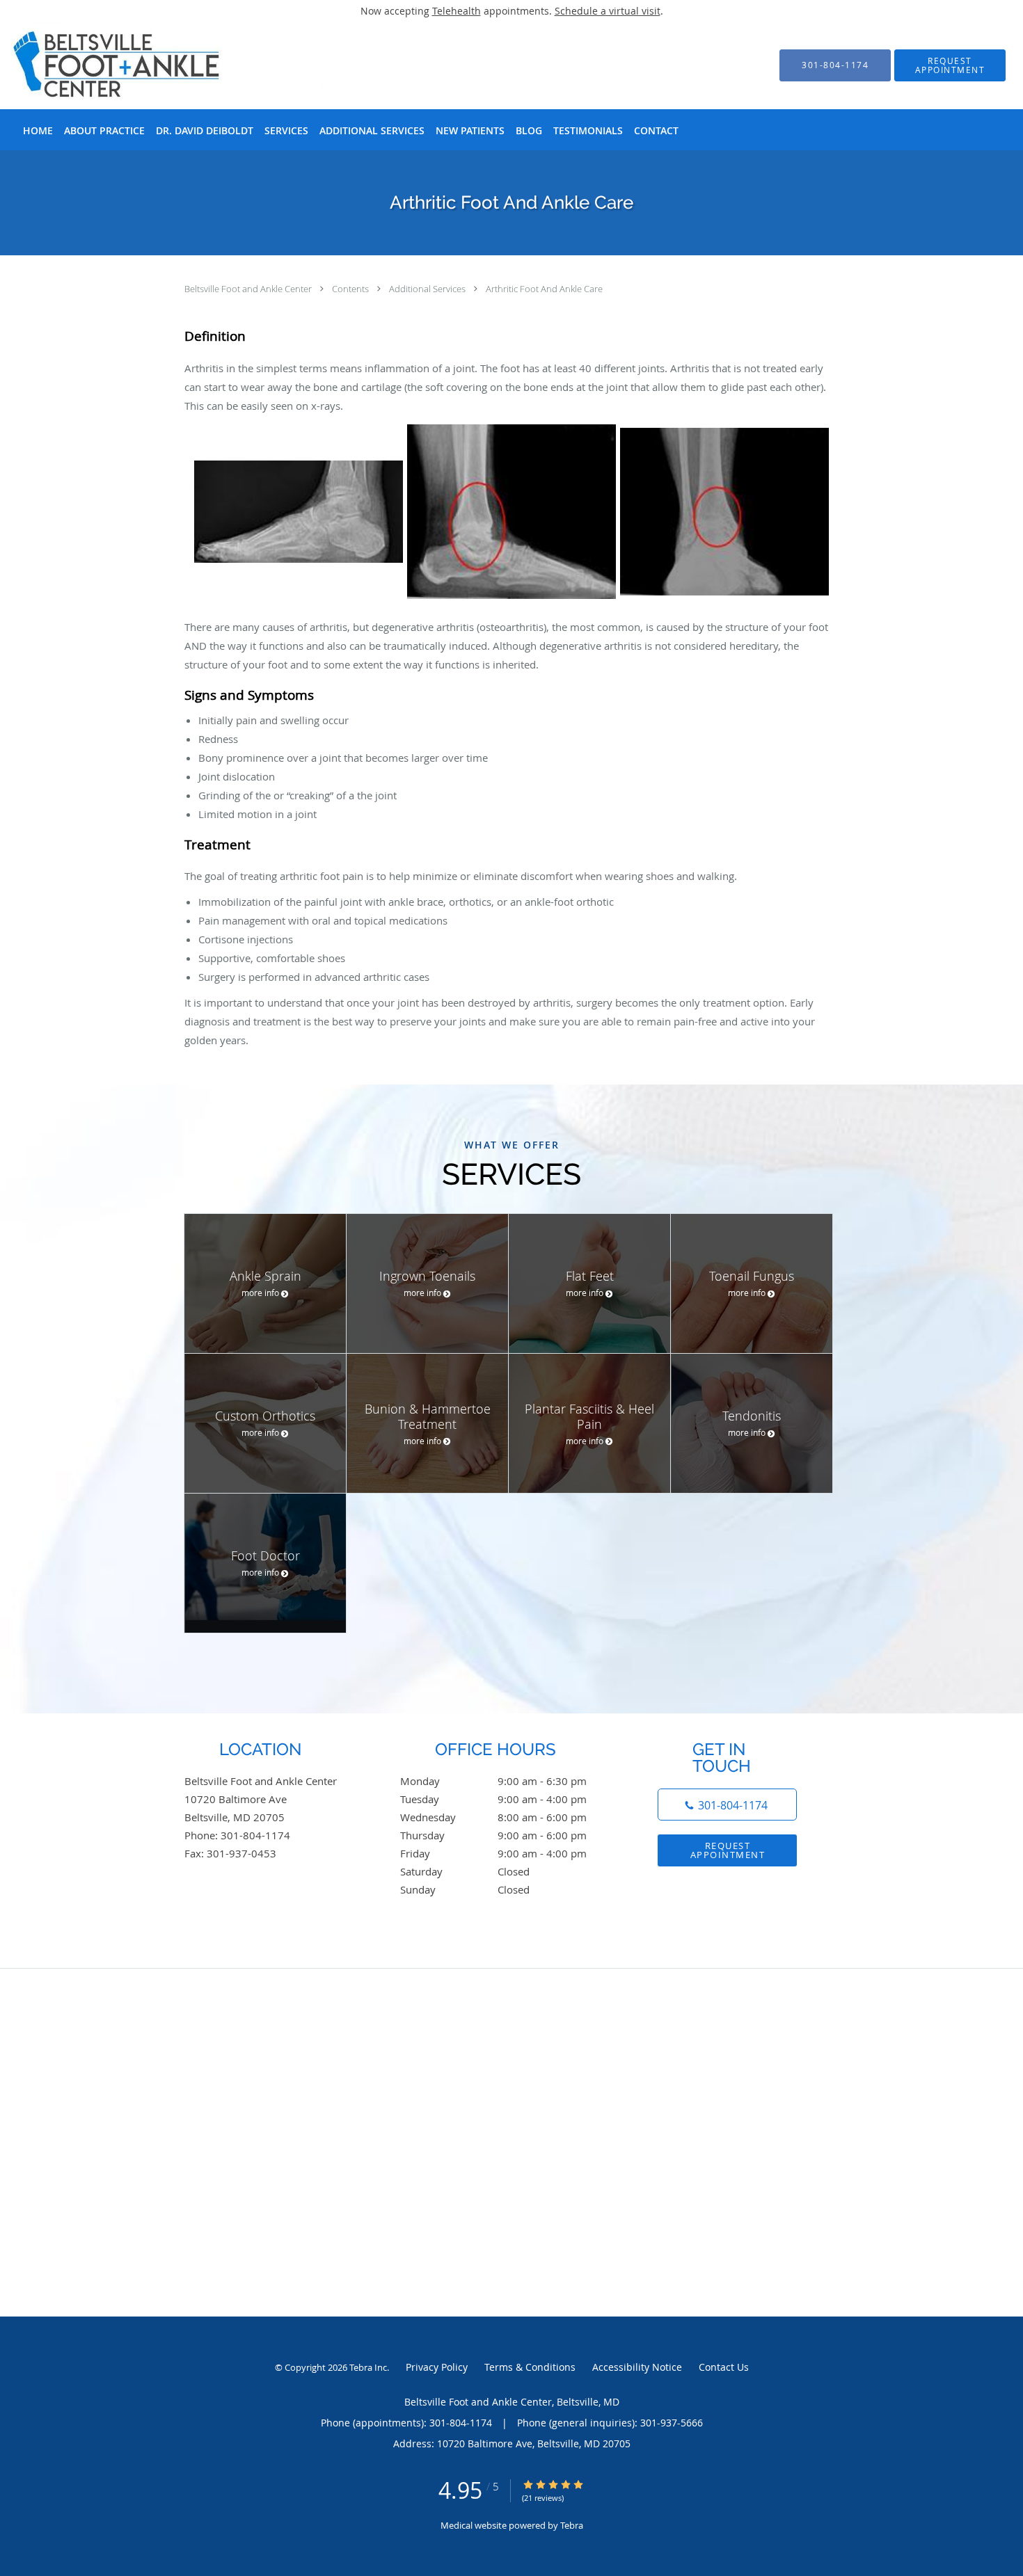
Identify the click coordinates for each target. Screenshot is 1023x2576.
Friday (493, 1853)
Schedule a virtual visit (608, 11)
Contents (351, 289)
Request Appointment (728, 1850)
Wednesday (493, 1817)
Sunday (465, 1889)
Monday (493, 1781)
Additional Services (428, 289)
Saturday (465, 1871)
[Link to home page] (164, 65)
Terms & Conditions (530, 2367)
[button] (950, 65)
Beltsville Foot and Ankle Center (249, 289)
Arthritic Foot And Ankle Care (544, 289)
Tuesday (493, 1799)
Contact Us (724, 2367)
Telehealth (457, 11)
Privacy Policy (437, 2367)
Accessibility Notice (637, 2367)
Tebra (572, 2525)
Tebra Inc (368, 2367)
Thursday (493, 1835)
